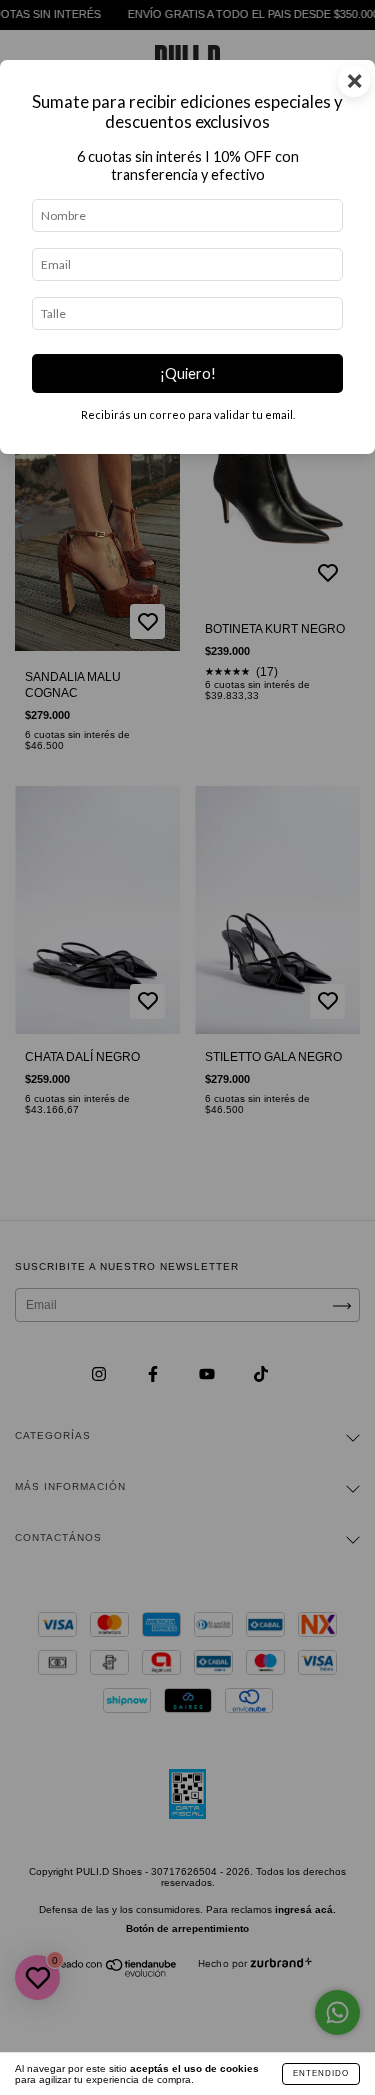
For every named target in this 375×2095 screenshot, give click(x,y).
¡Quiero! (188, 373)
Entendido (321, 2073)
